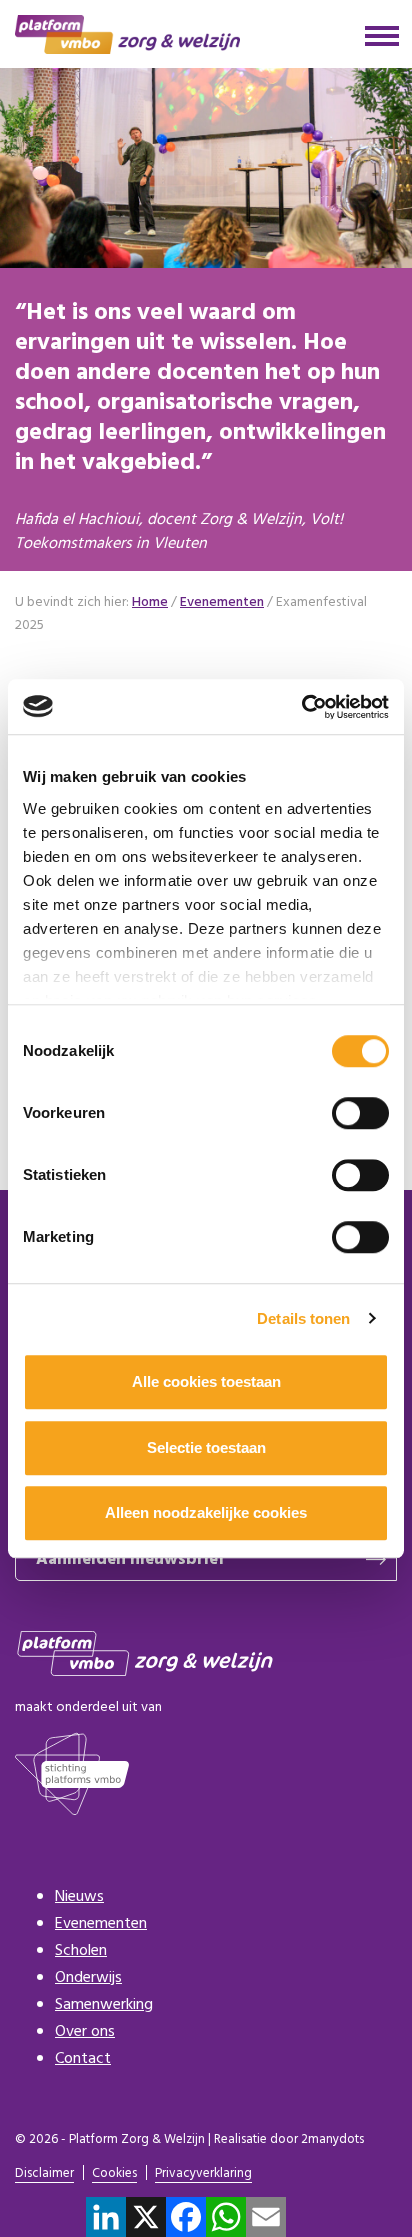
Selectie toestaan (206, 1447)
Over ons (85, 2032)
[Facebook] (186, 2217)
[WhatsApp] (226, 2217)
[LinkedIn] (106, 2217)
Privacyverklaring (203, 2174)
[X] (146, 2217)
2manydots (332, 2139)
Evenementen (101, 1924)
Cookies (114, 2174)
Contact (83, 2059)
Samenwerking (104, 2005)
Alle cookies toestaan (206, 1381)
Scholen (81, 1951)
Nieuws (79, 1897)
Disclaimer (44, 2174)
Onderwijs (88, 1978)
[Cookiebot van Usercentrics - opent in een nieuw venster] (301, 707)
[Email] (266, 2217)
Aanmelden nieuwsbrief (130, 1559)
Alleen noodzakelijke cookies (206, 1512)
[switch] (360, 1113)
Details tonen (303, 1318)
